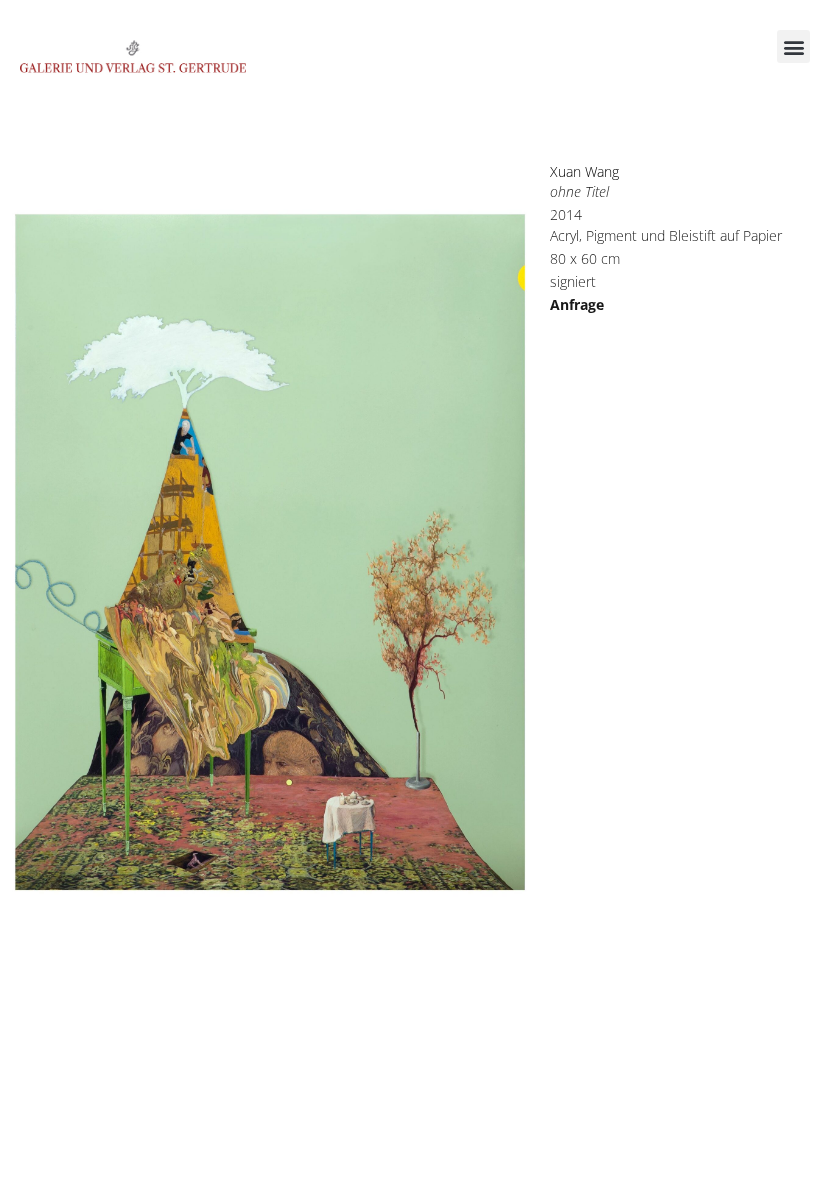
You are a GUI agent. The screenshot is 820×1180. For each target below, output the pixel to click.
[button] (793, 46)
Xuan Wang (584, 171)
